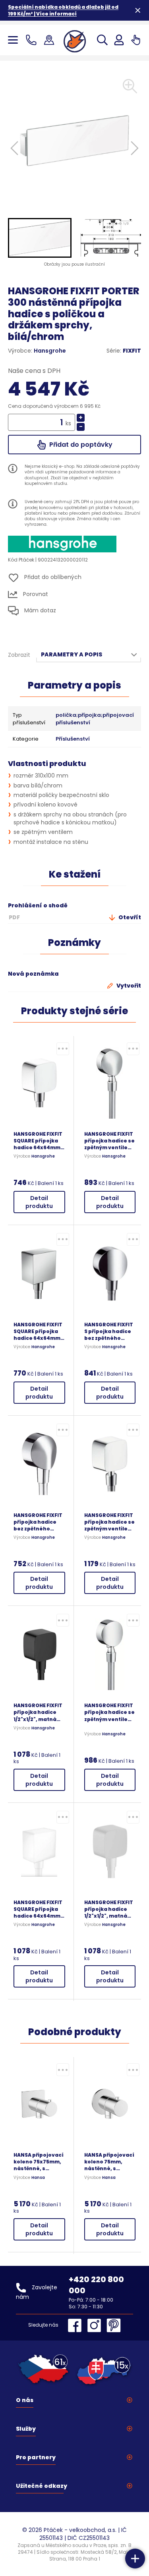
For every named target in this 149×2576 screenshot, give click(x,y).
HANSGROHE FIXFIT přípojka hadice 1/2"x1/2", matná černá (38, 1712)
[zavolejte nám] (33, 40)
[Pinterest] (114, 2325)
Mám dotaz (39, 610)
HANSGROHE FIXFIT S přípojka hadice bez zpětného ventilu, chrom (109, 1331)
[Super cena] (63, 1049)
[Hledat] (102, 40)
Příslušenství (73, 739)
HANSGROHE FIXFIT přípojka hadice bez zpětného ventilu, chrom (38, 1522)
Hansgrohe (50, 351)
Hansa (38, 2178)
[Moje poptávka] (136, 40)
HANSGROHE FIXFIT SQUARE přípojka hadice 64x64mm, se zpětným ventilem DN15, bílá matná (38, 1909)
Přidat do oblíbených (52, 577)
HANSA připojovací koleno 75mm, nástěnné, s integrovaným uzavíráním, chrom (109, 2162)
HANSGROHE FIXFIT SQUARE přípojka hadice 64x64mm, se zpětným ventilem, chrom (38, 1331)
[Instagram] (96, 2325)
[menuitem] (40, 238)
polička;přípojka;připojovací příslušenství (95, 719)
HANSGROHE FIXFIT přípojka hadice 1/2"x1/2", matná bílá (109, 1909)
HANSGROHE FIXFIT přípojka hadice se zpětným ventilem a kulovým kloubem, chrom (109, 1522)
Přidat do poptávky (80, 445)
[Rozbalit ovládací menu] (135, 2559)
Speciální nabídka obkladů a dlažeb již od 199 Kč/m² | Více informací (63, 10)
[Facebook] (77, 2325)
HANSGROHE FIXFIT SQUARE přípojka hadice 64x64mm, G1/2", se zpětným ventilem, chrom (38, 1141)
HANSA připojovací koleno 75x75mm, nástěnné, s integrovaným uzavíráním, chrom (39, 2162)
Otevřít (129, 917)
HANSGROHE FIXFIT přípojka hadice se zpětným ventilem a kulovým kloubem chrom (109, 1141)
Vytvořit (128, 986)
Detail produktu (39, 1202)
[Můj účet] (119, 40)
